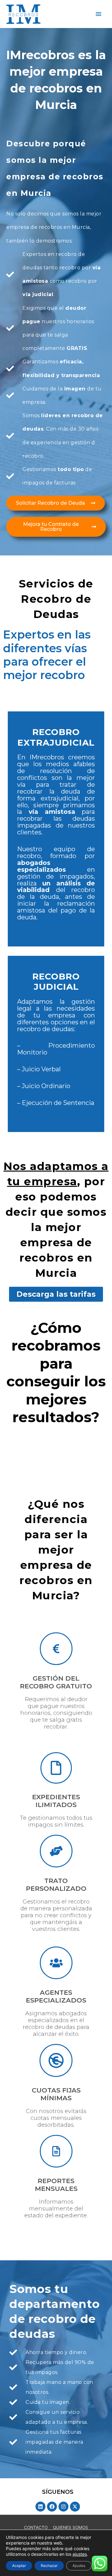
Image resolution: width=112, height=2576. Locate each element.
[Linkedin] (40, 2507)
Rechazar (49, 2566)
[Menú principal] (99, 14)
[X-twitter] (75, 2507)
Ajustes (79, 2566)
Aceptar (19, 2566)
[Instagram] (63, 2507)
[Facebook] (52, 2507)
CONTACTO (36, 2527)
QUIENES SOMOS (70, 2527)
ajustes (80, 2554)
